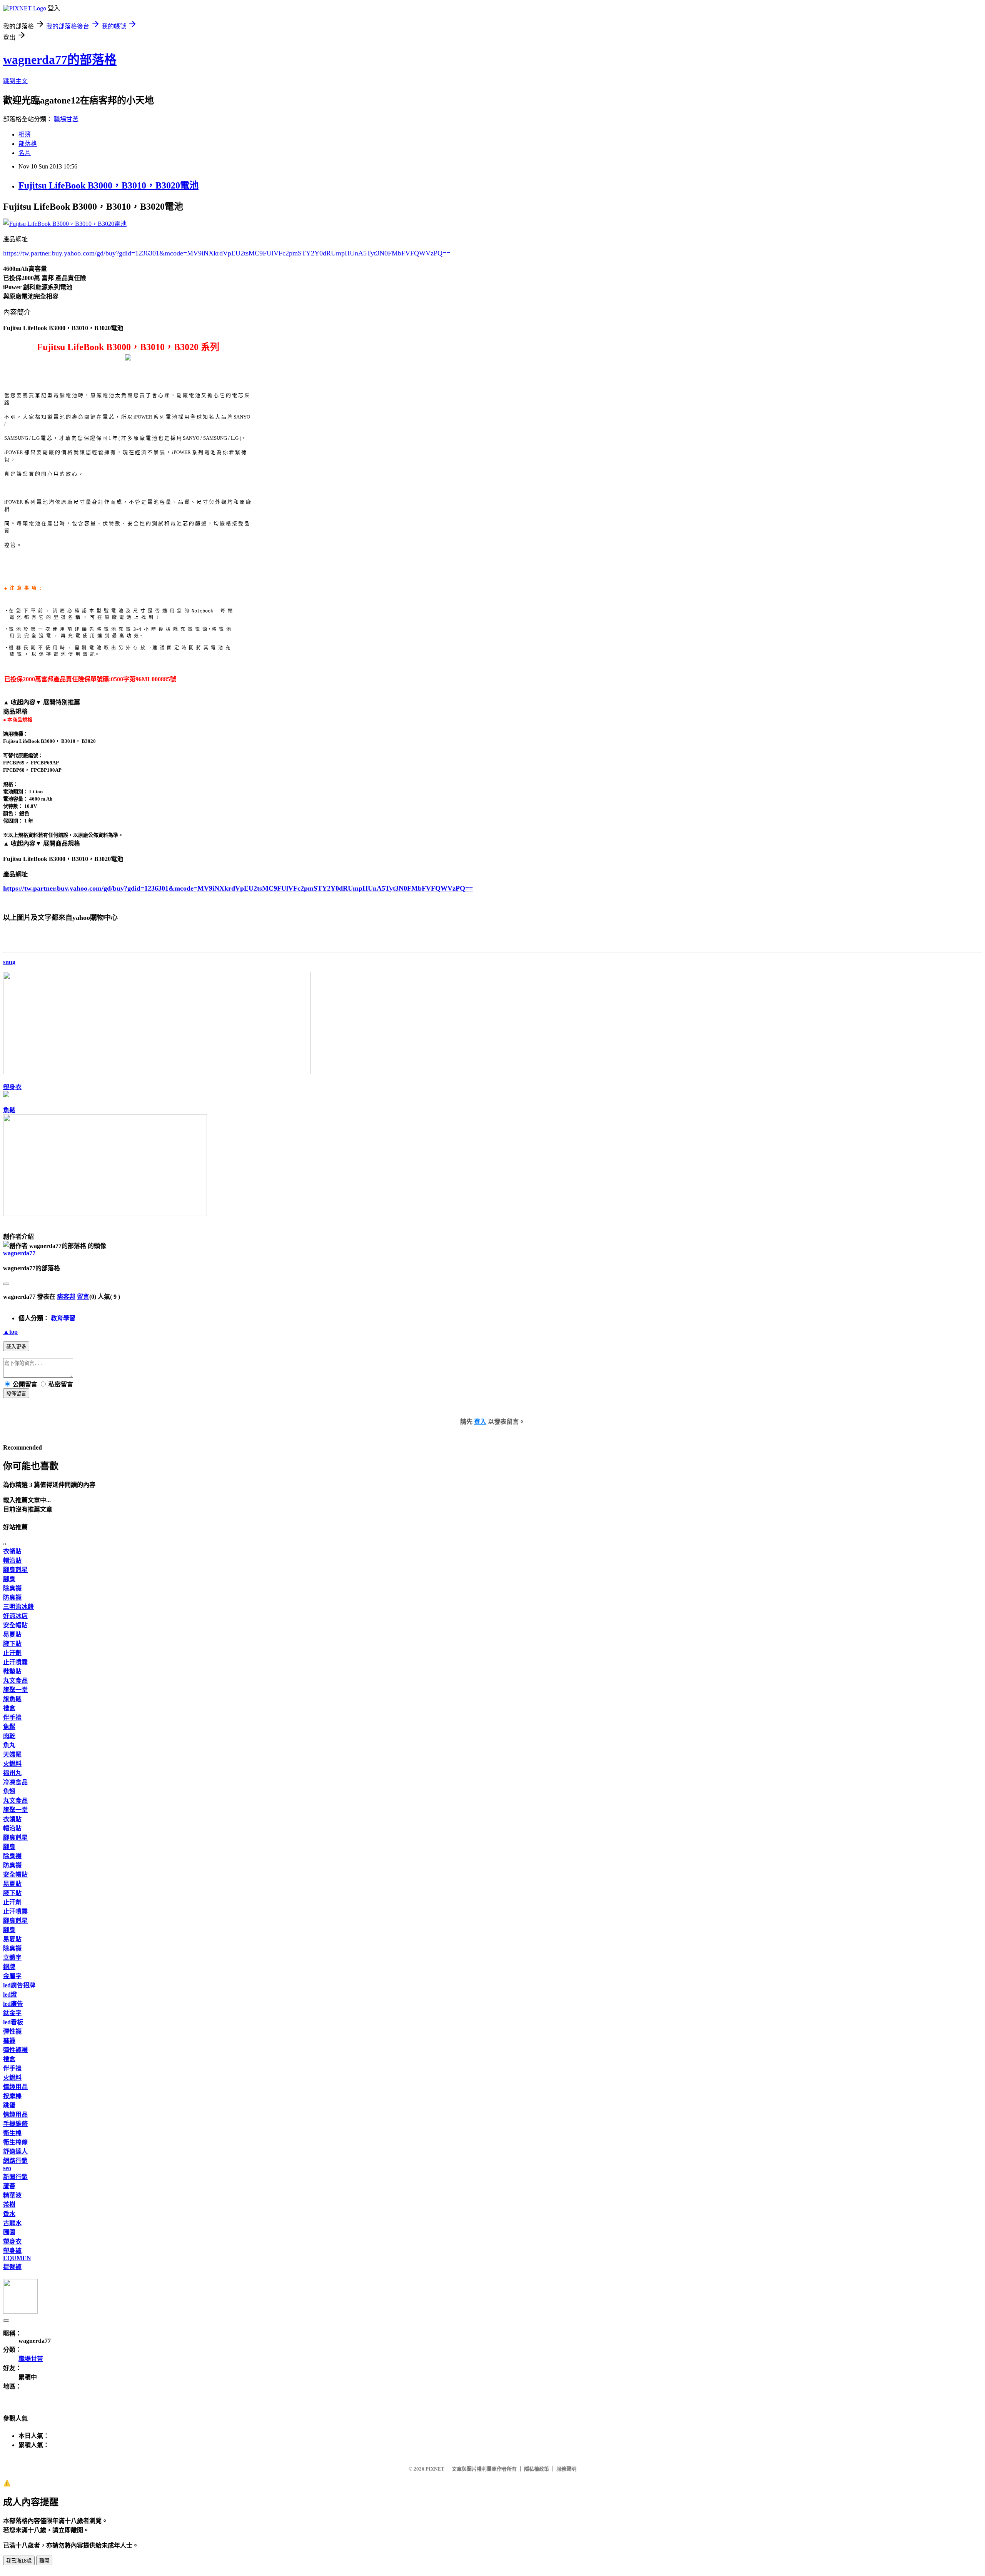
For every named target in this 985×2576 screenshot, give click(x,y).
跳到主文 (15, 81)
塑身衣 (12, 1087)
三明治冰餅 (18, 1607)
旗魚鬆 (12, 1699)
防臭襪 (12, 1597)
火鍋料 (12, 1764)
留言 (83, 1297)
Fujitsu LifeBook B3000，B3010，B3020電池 (109, 185)
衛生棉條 (15, 2142)
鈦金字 (12, 2013)
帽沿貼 (12, 1561)
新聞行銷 (15, 2177)
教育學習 (63, 1318)
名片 (25, 153)
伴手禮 (12, 1718)
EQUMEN (17, 2258)
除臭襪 (12, 1588)
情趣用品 (15, 2087)
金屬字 (12, 1976)
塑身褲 (12, 2251)
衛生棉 (12, 2133)
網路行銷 (15, 2161)
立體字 (12, 1958)
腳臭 (9, 1579)
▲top (10, 1332)
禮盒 (9, 1708)
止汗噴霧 (15, 1662)
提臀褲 (12, 2267)
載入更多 (16, 1347)
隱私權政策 (537, 2469)
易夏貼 (12, 1634)
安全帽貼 (15, 1625)
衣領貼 (12, 1551)
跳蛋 (9, 2105)
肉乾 (9, 1736)
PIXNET (435, 2469)
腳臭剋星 (15, 1570)
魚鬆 (9, 1110)
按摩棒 (12, 2096)
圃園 (9, 2232)
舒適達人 (15, 2151)
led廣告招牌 (19, 1985)
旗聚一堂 (15, 1690)
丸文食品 (15, 1681)
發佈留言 (16, 1394)
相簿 (25, 134)
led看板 (13, 2022)
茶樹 (9, 2205)
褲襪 (9, 2041)
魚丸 (9, 1745)
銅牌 (9, 1967)
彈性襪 (12, 2031)
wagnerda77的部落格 (60, 60)
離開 (44, 2561)
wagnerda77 (19, 1253)
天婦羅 (12, 1754)
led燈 (10, 1995)
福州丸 (12, 1773)
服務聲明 (566, 2469)
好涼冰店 (15, 1616)
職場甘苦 (66, 119)
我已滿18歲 (19, 2561)
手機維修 (15, 2124)
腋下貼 (12, 1644)
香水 (9, 2214)
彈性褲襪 (15, 2050)
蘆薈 (9, 2186)
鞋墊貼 (12, 1671)
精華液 (12, 2195)
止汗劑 (12, 1653)
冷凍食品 (15, 1782)
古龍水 (12, 2223)
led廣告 (13, 2004)
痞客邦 (66, 1297)
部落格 (28, 144)
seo (7, 2168)
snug (9, 962)
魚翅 (9, 1791)
